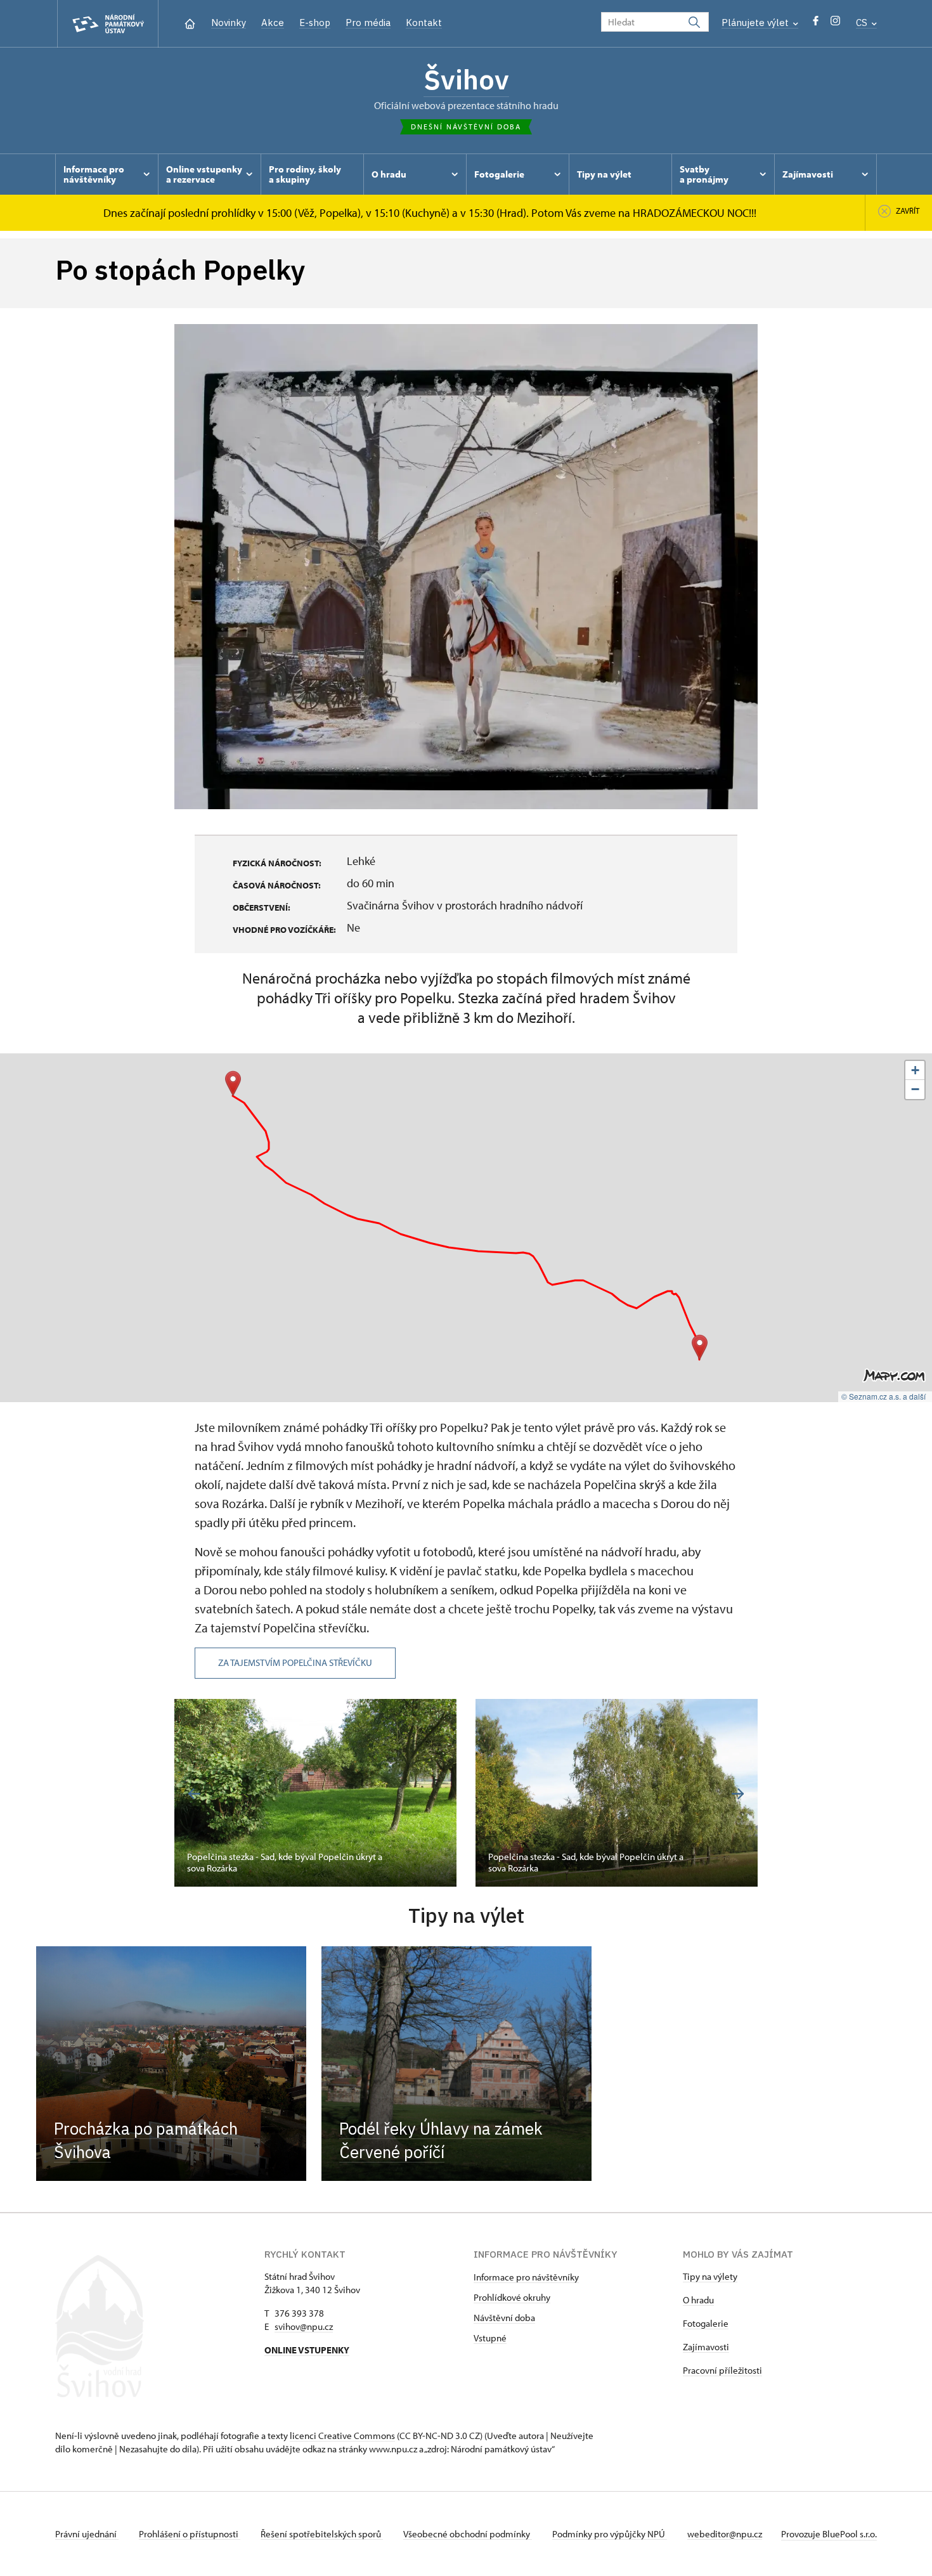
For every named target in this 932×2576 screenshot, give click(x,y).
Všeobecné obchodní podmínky (468, 2534)
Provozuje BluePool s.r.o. (829, 2534)
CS (863, 23)
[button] (700, 1347)
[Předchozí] (194, 1794)
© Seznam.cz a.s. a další (883, 1396)
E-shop (315, 23)
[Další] (738, 1794)
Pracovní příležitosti (722, 2370)
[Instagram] (835, 24)
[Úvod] (190, 23)
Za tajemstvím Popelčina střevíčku (295, 1662)
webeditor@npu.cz (725, 2534)
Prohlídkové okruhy (512, 2297)
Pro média (368, 23)
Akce (273, 23)
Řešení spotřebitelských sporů (322, 2534)
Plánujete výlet (756, 23)
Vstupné (490, 2338)
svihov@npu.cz (304, 2326)
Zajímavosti (706, 2347)
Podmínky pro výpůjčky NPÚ (610, 2534)
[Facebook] (816, 24)
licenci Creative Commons (342, 2436)
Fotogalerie (706, 2323)
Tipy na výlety (710, 2276)
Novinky (229, 23)
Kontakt (424, 23)
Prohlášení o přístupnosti (190, 2534)
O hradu (698, 2300)
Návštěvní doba (504, 2318)
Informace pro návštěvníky (526, 2277)
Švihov (466, 79)
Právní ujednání (87, 2534)
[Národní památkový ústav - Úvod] (108, 24)
